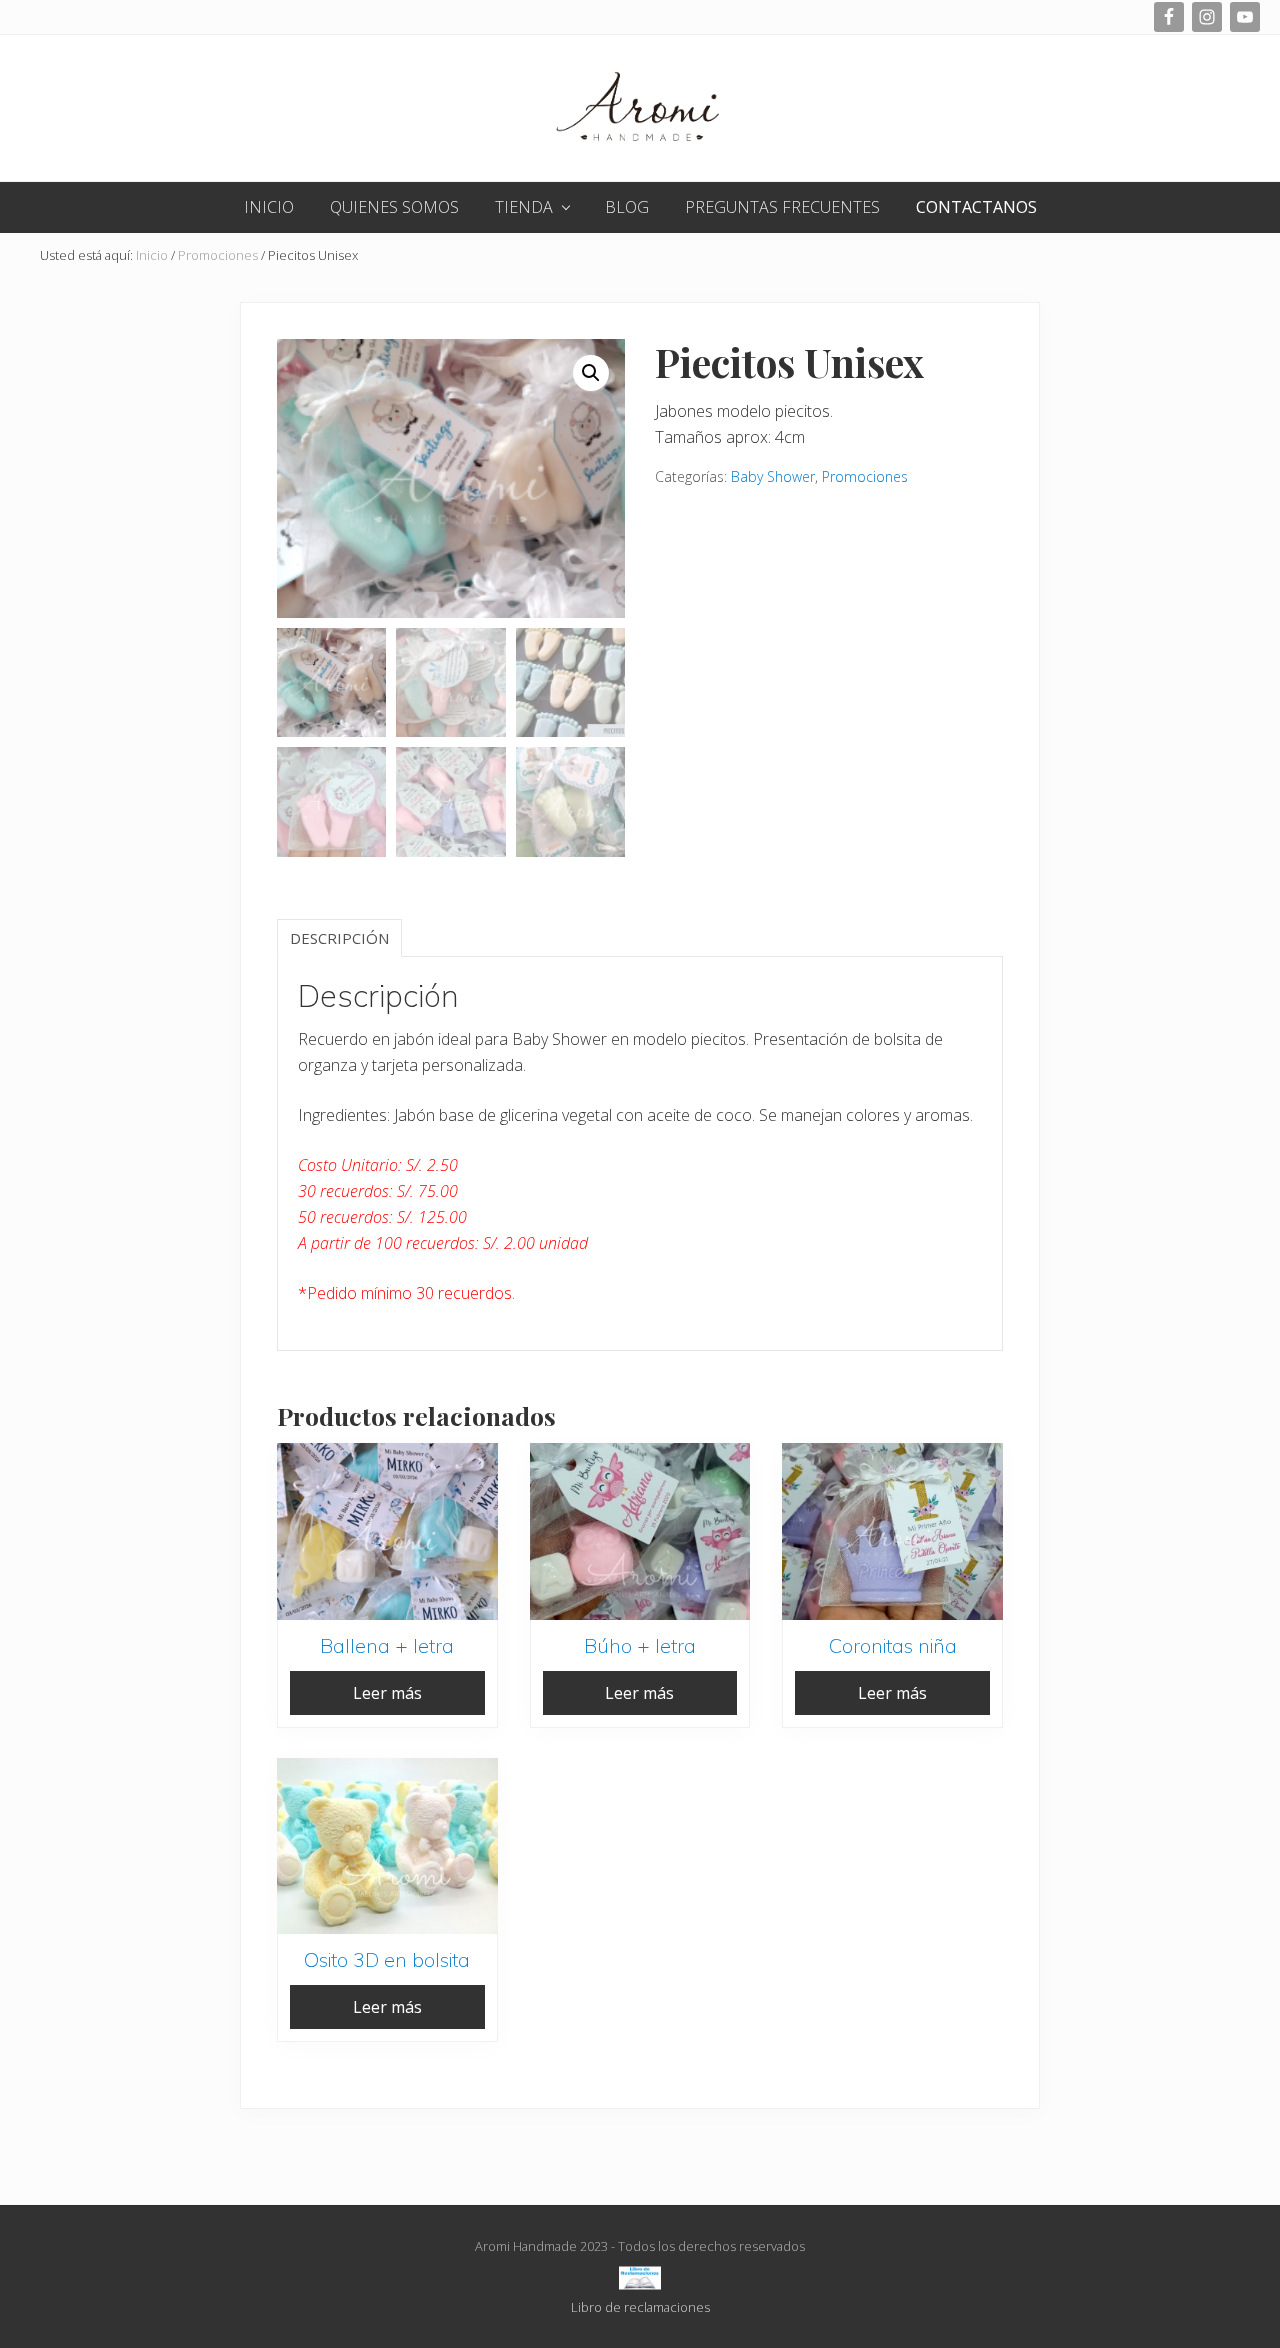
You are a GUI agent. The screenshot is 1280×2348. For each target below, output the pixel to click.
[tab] (339, 938)
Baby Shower (773, 476)
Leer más (387, 1693)
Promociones (218, 255)
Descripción (339, 938)
